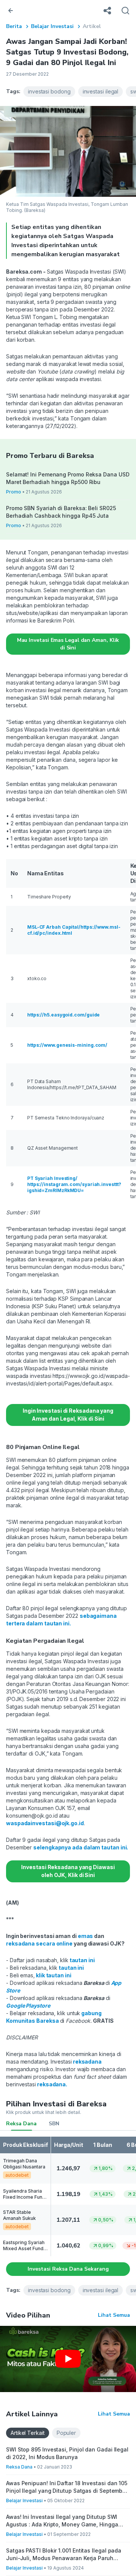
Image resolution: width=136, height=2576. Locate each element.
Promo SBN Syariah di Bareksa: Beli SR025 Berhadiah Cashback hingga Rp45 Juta (61, 512)
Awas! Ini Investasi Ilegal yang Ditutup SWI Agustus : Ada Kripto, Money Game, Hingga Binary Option (62, 2521)
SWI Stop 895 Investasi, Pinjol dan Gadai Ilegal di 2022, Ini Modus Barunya (67, 2453)
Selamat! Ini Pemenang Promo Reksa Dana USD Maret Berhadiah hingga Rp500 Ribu (68, 478)
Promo (14, 492)
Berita (14, 26)
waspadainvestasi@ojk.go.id (45, 1823)
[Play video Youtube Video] (68, 2359)
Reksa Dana (21, 2124)
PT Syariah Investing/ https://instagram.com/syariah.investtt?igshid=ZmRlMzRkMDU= (74, 1184)
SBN (54, 2124)
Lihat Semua (114, 2315)
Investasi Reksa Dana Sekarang (68, 2269)
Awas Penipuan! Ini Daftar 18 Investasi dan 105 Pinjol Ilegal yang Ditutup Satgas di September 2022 (67, 2487)
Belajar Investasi (52, 26)
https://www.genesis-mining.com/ (67, 1045)
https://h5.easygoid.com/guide (64, 1015)
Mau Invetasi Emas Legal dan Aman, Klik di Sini (68, 644)
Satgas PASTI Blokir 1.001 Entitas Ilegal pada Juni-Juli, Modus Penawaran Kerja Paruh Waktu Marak (64, 2555)
